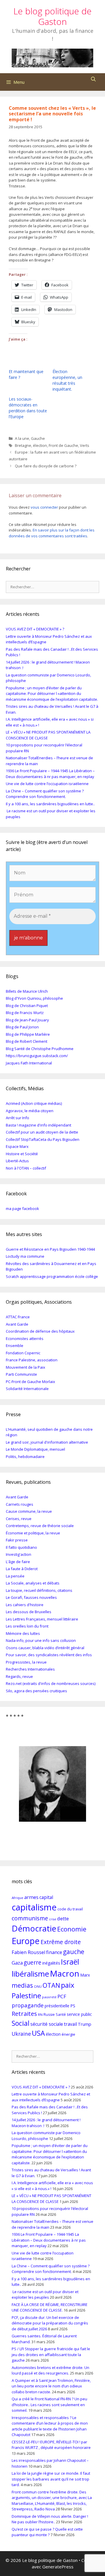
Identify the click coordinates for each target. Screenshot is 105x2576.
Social (21, 2023)
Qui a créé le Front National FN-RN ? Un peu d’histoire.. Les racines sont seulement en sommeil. (49, 2405)
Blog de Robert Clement (27, 1041)
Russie (49, 2015)
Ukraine (21, 2034)
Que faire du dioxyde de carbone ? (46, 466)
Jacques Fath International (29, 1063)
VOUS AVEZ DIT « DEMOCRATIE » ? (35, 629)
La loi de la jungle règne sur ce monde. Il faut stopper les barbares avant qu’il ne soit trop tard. (51, 2479)
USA (38, 2033)
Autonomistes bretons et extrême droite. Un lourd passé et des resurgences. (50, 2370)
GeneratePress (58, 2567)
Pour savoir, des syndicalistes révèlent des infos (49, 1655)
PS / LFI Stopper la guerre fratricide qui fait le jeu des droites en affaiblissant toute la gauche (51, 2354)
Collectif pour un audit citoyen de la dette (42, 1132)
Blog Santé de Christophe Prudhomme (40, 1049)
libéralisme (30, 1974)
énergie (68, 2034)
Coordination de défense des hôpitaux (40, 1331)
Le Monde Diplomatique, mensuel (35, 1449)
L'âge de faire (18, 1562)
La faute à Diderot (22, 1569)
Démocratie (34, 1928)
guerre (33, 1962)
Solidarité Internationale (27, 1389)
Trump (85, 2024)
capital (46, 1897)
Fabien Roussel (28, 1952)
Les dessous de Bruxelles (29, 1612)
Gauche (38, 438)
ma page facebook (22, 1208)
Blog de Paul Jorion (22, 1027)
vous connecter (44, 507)
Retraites (24, 2013)
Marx (85, 1975)
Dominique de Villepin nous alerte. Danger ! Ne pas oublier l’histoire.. (50, 2519)
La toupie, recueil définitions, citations (39, 1590)
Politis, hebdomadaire (25, 1457)
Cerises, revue (19, 1519)
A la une (22, 438)
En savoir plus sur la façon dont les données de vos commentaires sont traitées (52, 533)
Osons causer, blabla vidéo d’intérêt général (45, 1648)
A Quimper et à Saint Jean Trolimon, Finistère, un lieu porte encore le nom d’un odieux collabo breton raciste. (51, 2386)
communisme (30, 1918)
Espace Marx (17, 1146)
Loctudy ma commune (25, 1256)
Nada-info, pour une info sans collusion (41, 1640)
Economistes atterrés (25, 1339)
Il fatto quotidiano (21, 1547)
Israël (70, 1962)
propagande (28, 2005)
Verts (85, 445)
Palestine (26, 1995)
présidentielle (57, 2006)
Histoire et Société (22, 1154)
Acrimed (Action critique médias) (34, 1103)
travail (70, 2024)
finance (54, 1952)
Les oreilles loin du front (27, 1626)
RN (40, 2015)
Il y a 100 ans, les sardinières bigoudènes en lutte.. (50, 804)
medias (22, 1985)
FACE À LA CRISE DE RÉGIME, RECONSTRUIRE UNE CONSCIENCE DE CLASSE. (50, 2307)
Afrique (17, 1898)
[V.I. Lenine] (52, 1784)
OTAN (51, 1985)
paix (68, 1985)
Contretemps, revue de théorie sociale (40, 1526)
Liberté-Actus (17, 1161)
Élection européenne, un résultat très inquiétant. (67, 380)
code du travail (70, 1909)
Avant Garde (17, 1324)
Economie (72, 1929)
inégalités (51, 1963)
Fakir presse (17, 1540)
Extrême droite (61, 1942)
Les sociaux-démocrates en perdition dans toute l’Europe (28, 408)
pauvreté (49, 1997)
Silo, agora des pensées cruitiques (36, 1691)
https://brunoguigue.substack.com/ (37, 1056)
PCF (62, 1996)
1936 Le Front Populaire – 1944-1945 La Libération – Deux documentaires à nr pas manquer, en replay (50, 774)
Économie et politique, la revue (33, 1533)
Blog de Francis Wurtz (25, 1013)
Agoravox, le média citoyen (30, 1111)
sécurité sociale (47, 2024)
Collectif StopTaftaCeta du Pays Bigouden (43, 1139)
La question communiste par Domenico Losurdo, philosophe (46, 2136)
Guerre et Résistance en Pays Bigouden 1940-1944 (50, 1249)
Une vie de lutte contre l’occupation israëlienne (47, 784)
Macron (65, 1973)
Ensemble (15, 1346)
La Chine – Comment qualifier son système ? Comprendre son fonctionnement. (45, 794)
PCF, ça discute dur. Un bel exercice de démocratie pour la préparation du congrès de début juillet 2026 (50, 2323)
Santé (61, 2015)
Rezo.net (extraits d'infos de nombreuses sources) (51, 1683)
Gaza (17, 1963)
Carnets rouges (20, 1504)
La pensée (15, 1576)
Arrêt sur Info (17, 1118)
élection (40, 445)
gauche (74, 1952)
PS (73, 2006)
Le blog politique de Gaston (52, 16)
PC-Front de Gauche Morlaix (30, 1382)
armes (31, 1897)
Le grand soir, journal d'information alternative (47, 1442)
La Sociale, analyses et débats (33, 1583)
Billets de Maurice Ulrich (27, 991)
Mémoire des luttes (23, 1633)
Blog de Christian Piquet (27, 1006)
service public (79, 2014)
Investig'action (19, 1554)
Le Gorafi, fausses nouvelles (31, 1597)
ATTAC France (18, 1317)
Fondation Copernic (23, 1353)
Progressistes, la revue (26, 1662)
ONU (38, 1986)
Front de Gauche (63, 445)
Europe (26, 1941)
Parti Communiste (21, 1374)
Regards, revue (19, 1676)
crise (53, 1919)
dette (63, 1919)
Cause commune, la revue (29, 1511)
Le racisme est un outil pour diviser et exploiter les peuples (45, 2295)
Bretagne (23, 445)
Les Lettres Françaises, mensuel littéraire (42, 1619)
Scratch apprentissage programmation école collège (52, 1276)
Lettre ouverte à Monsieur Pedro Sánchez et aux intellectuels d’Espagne (51, 2097)
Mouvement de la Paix (26, 1367)
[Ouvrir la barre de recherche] (93, 79)
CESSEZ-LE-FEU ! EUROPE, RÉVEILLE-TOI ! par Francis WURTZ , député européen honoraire (51, 2445)
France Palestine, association (32, 1360)
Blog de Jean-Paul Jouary (27, 1020)
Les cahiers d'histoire (25, 1605)
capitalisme (34, 1907)
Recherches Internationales (30, 1669)
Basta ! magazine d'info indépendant (38, 1125)
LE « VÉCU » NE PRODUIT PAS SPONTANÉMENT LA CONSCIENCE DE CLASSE (51, 2199)
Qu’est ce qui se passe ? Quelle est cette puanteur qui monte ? (47, 2532)
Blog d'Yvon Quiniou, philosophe (34, 998)
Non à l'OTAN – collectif (26, 1168)
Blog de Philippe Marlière (28, 1034)
